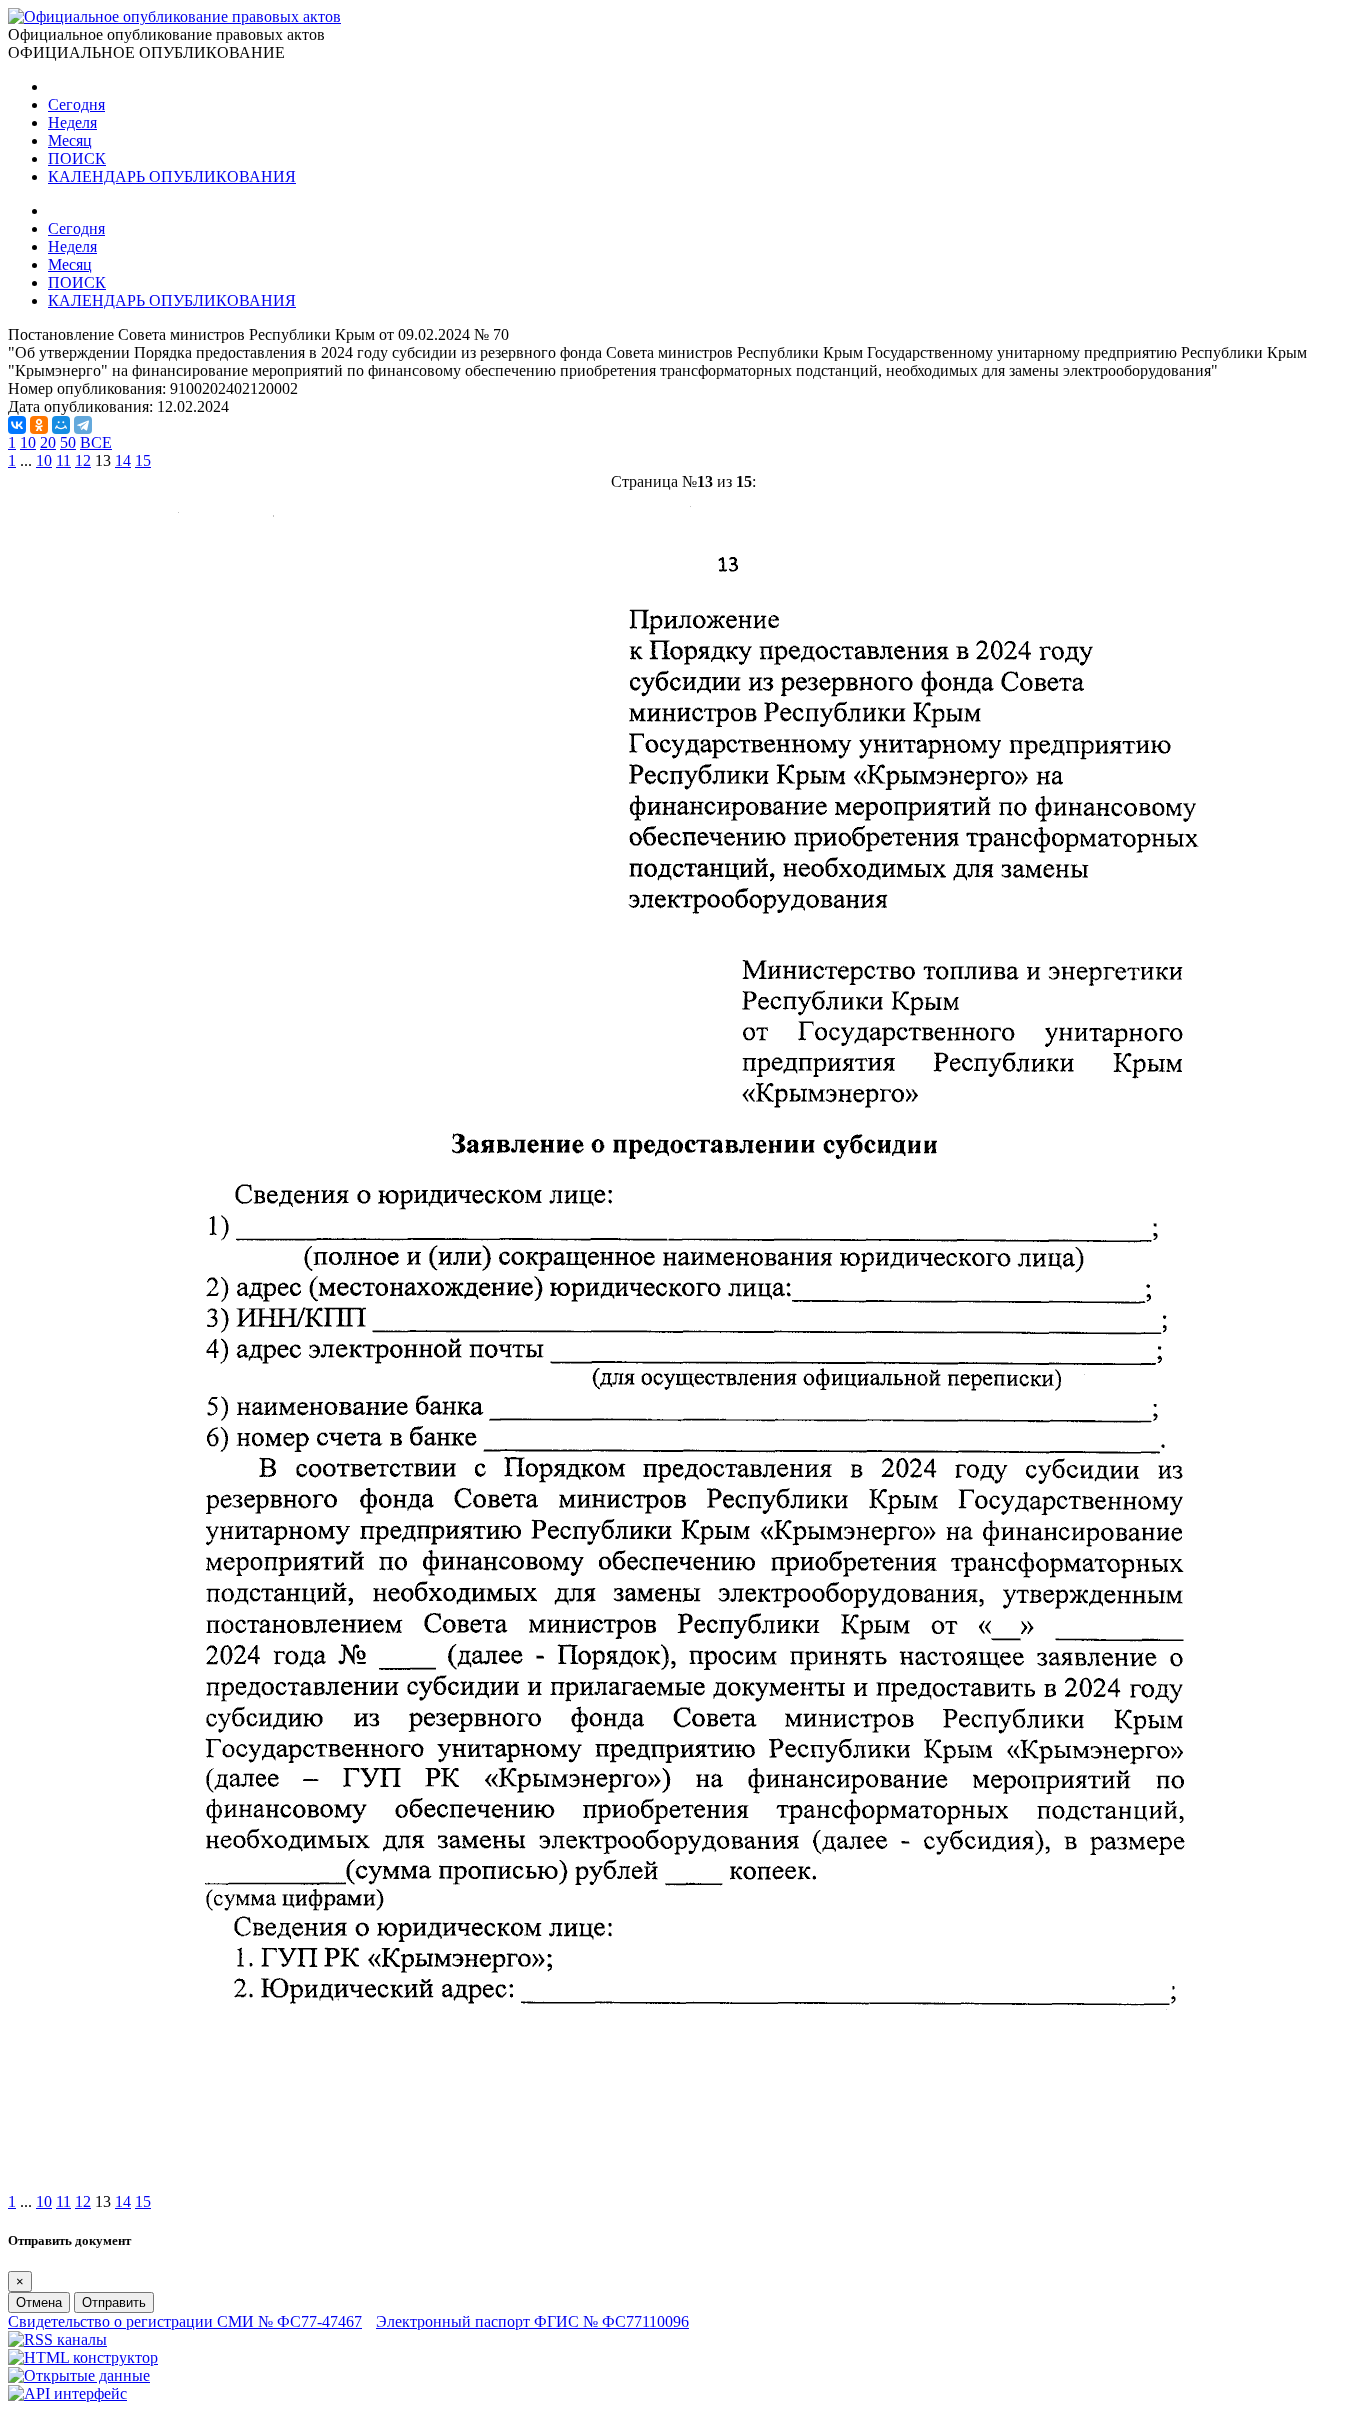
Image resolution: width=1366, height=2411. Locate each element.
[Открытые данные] (79, 2375)
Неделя (72, 122)
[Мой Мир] (61, 425)
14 (123, 460)
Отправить (114, 2302)
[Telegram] (83, 425)
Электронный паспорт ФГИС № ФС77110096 (532, 2321)
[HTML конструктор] (83, 2357)
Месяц (70, 140)
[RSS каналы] (57, 2339)
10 (28, 442)
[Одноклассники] (39, 425)
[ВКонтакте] (17, 425)
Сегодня (76, 104)
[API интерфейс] (67, 2393)
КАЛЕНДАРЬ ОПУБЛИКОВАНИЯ (172, 176)
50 (68, 442)
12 (83, 460)
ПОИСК (77, 158)
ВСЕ (96, 442)
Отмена (39, 2302)
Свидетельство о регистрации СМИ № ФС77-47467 (185, 2321)
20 (48, 442)
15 (143, 460)
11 (63, 460)
